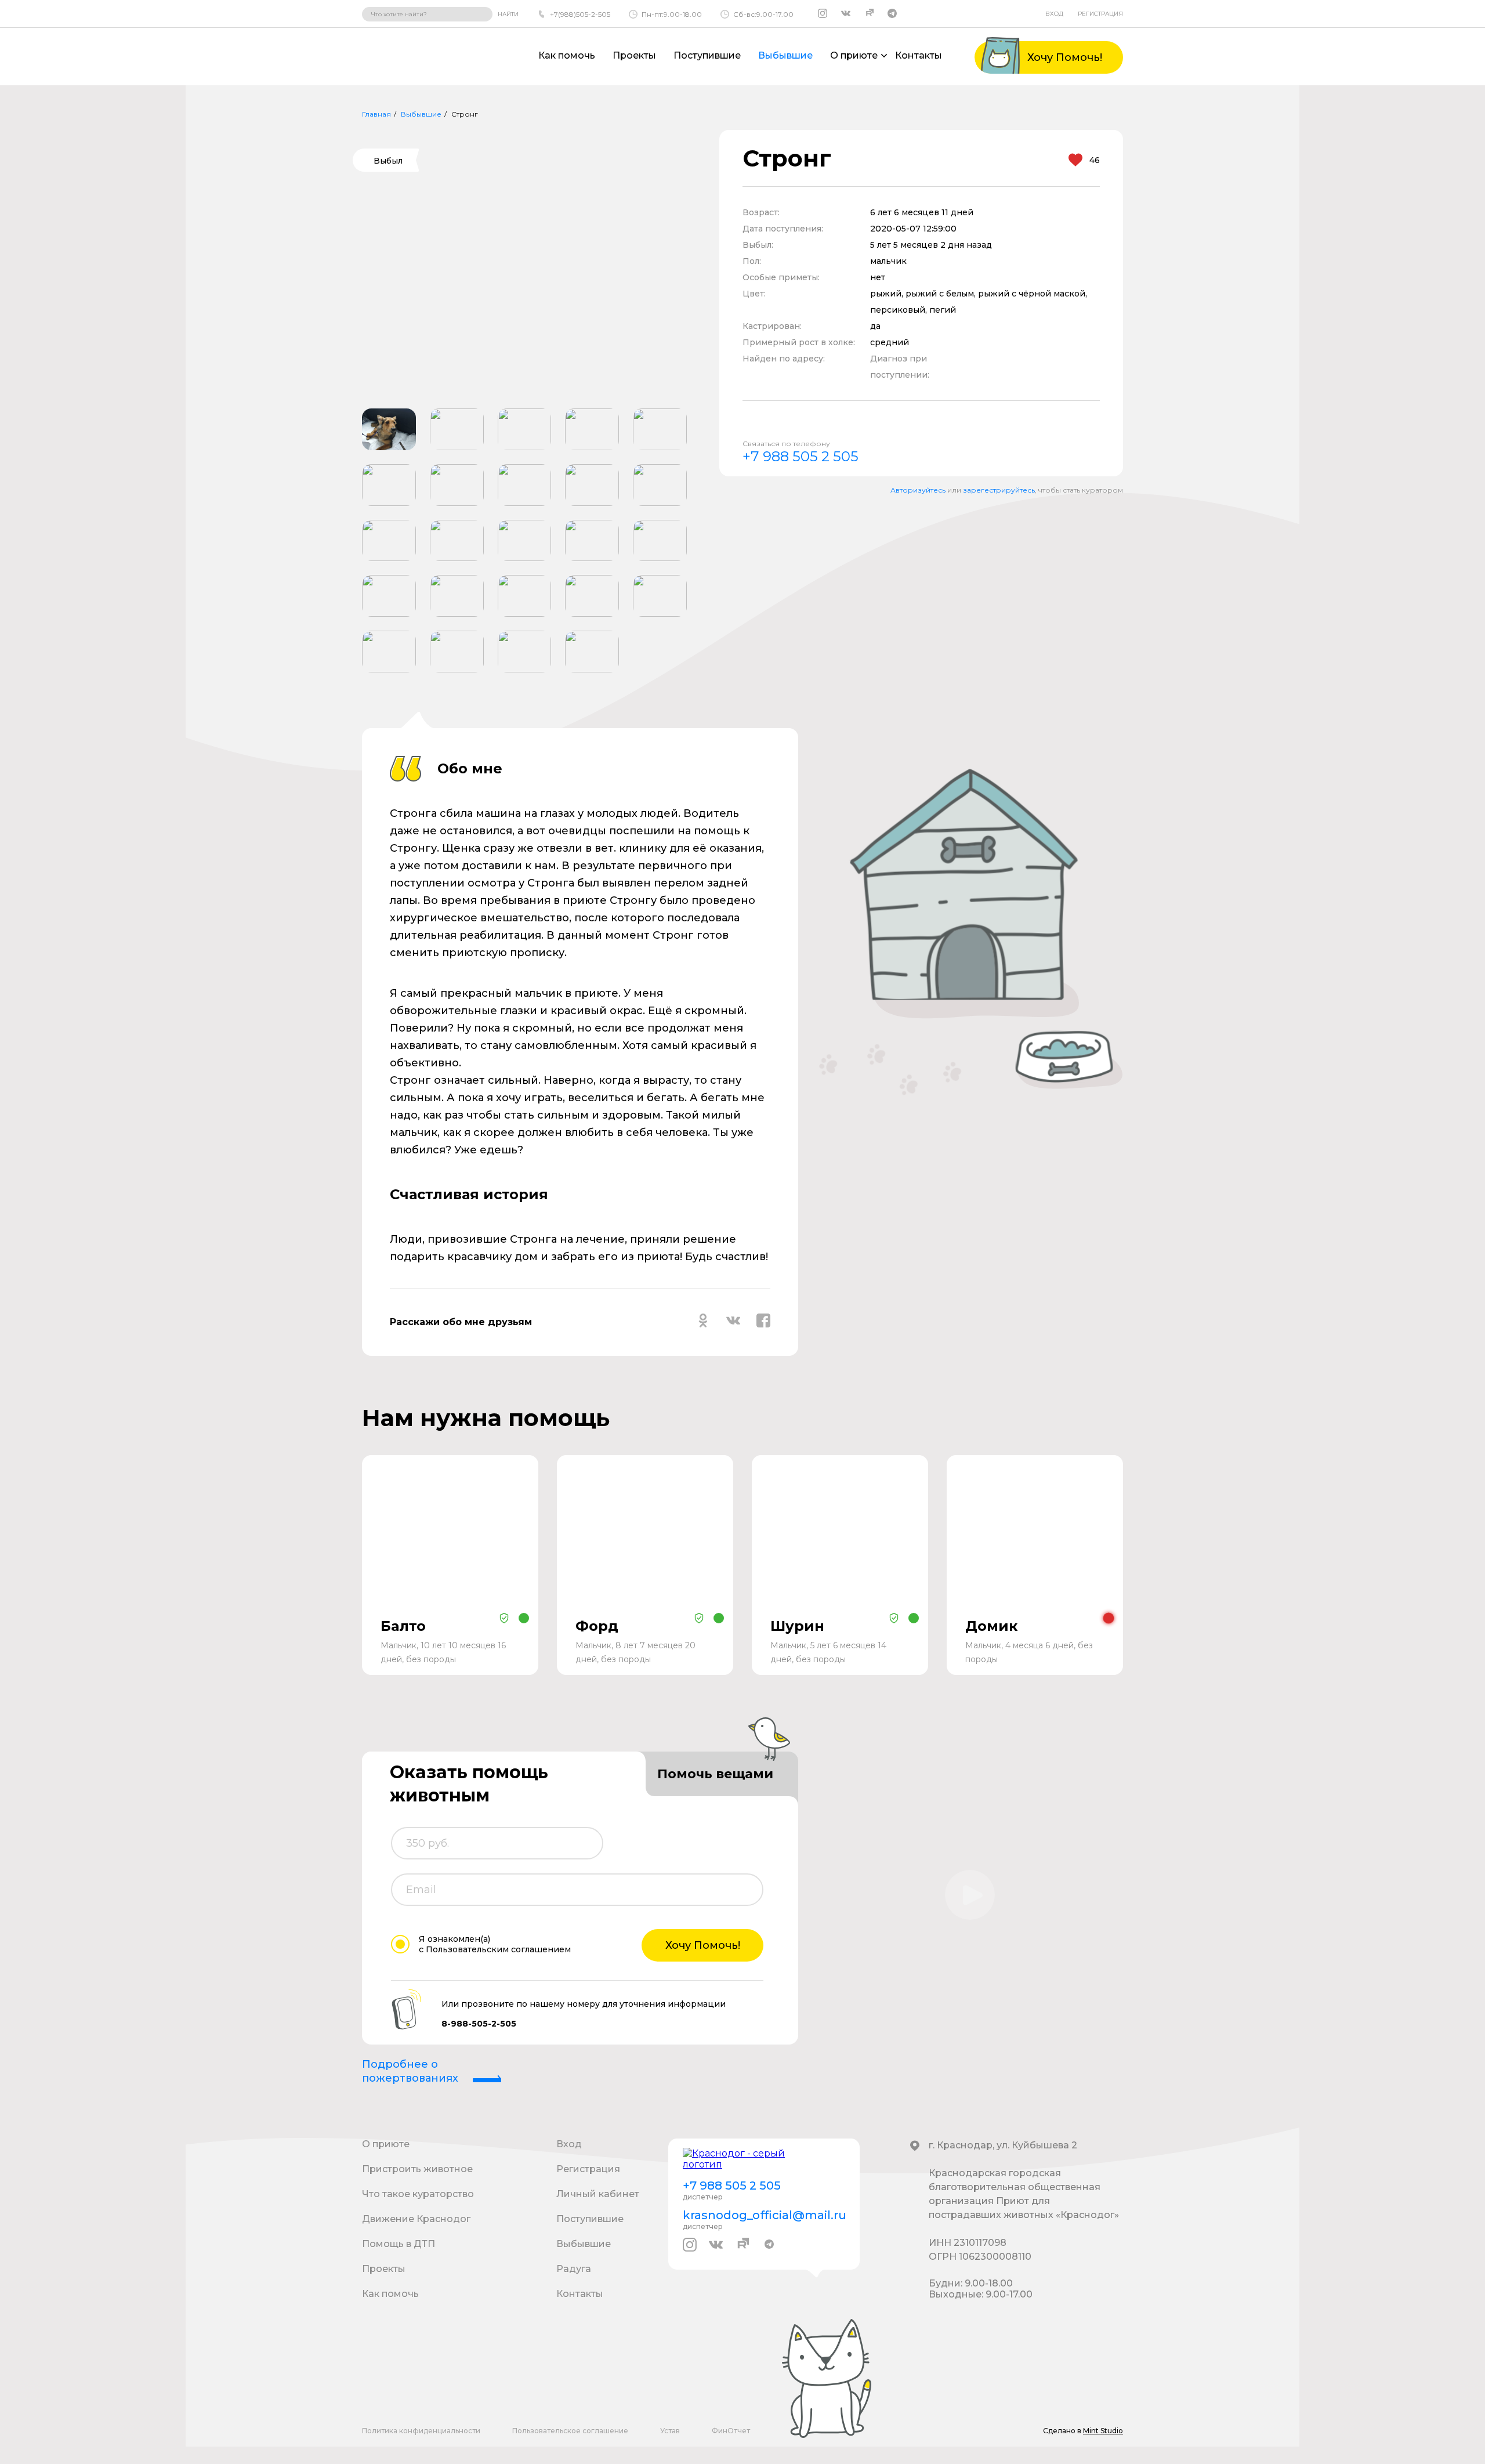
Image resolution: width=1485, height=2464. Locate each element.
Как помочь (567, 55)
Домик (991, 1626)
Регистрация (1100, 14)
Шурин (797, 1626)
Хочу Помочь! (703, 1945)
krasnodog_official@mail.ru (764, 2215)
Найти (508, 14)
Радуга (574, 2269)
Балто (403, 1626)
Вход (1054, 14)
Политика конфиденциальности (421, 2431)
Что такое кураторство (418, 2194)
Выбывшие (785, 55)
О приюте (386, 2144)
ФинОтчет (731, 2431)
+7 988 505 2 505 (801, 456)
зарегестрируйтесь (999, 490)
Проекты (634, 55)
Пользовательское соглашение (570, 2431)
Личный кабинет (598, 2194)
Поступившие (707, 55)
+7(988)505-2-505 (580, 14)
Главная (376, 114)
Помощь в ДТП (399, 2244)
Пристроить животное (417, 2169)
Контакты (919, 55)
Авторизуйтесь (918, 490)
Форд (597, 1626)
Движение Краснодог (416, 2219)
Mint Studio (1103, 2431)
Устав (670, 2431)
